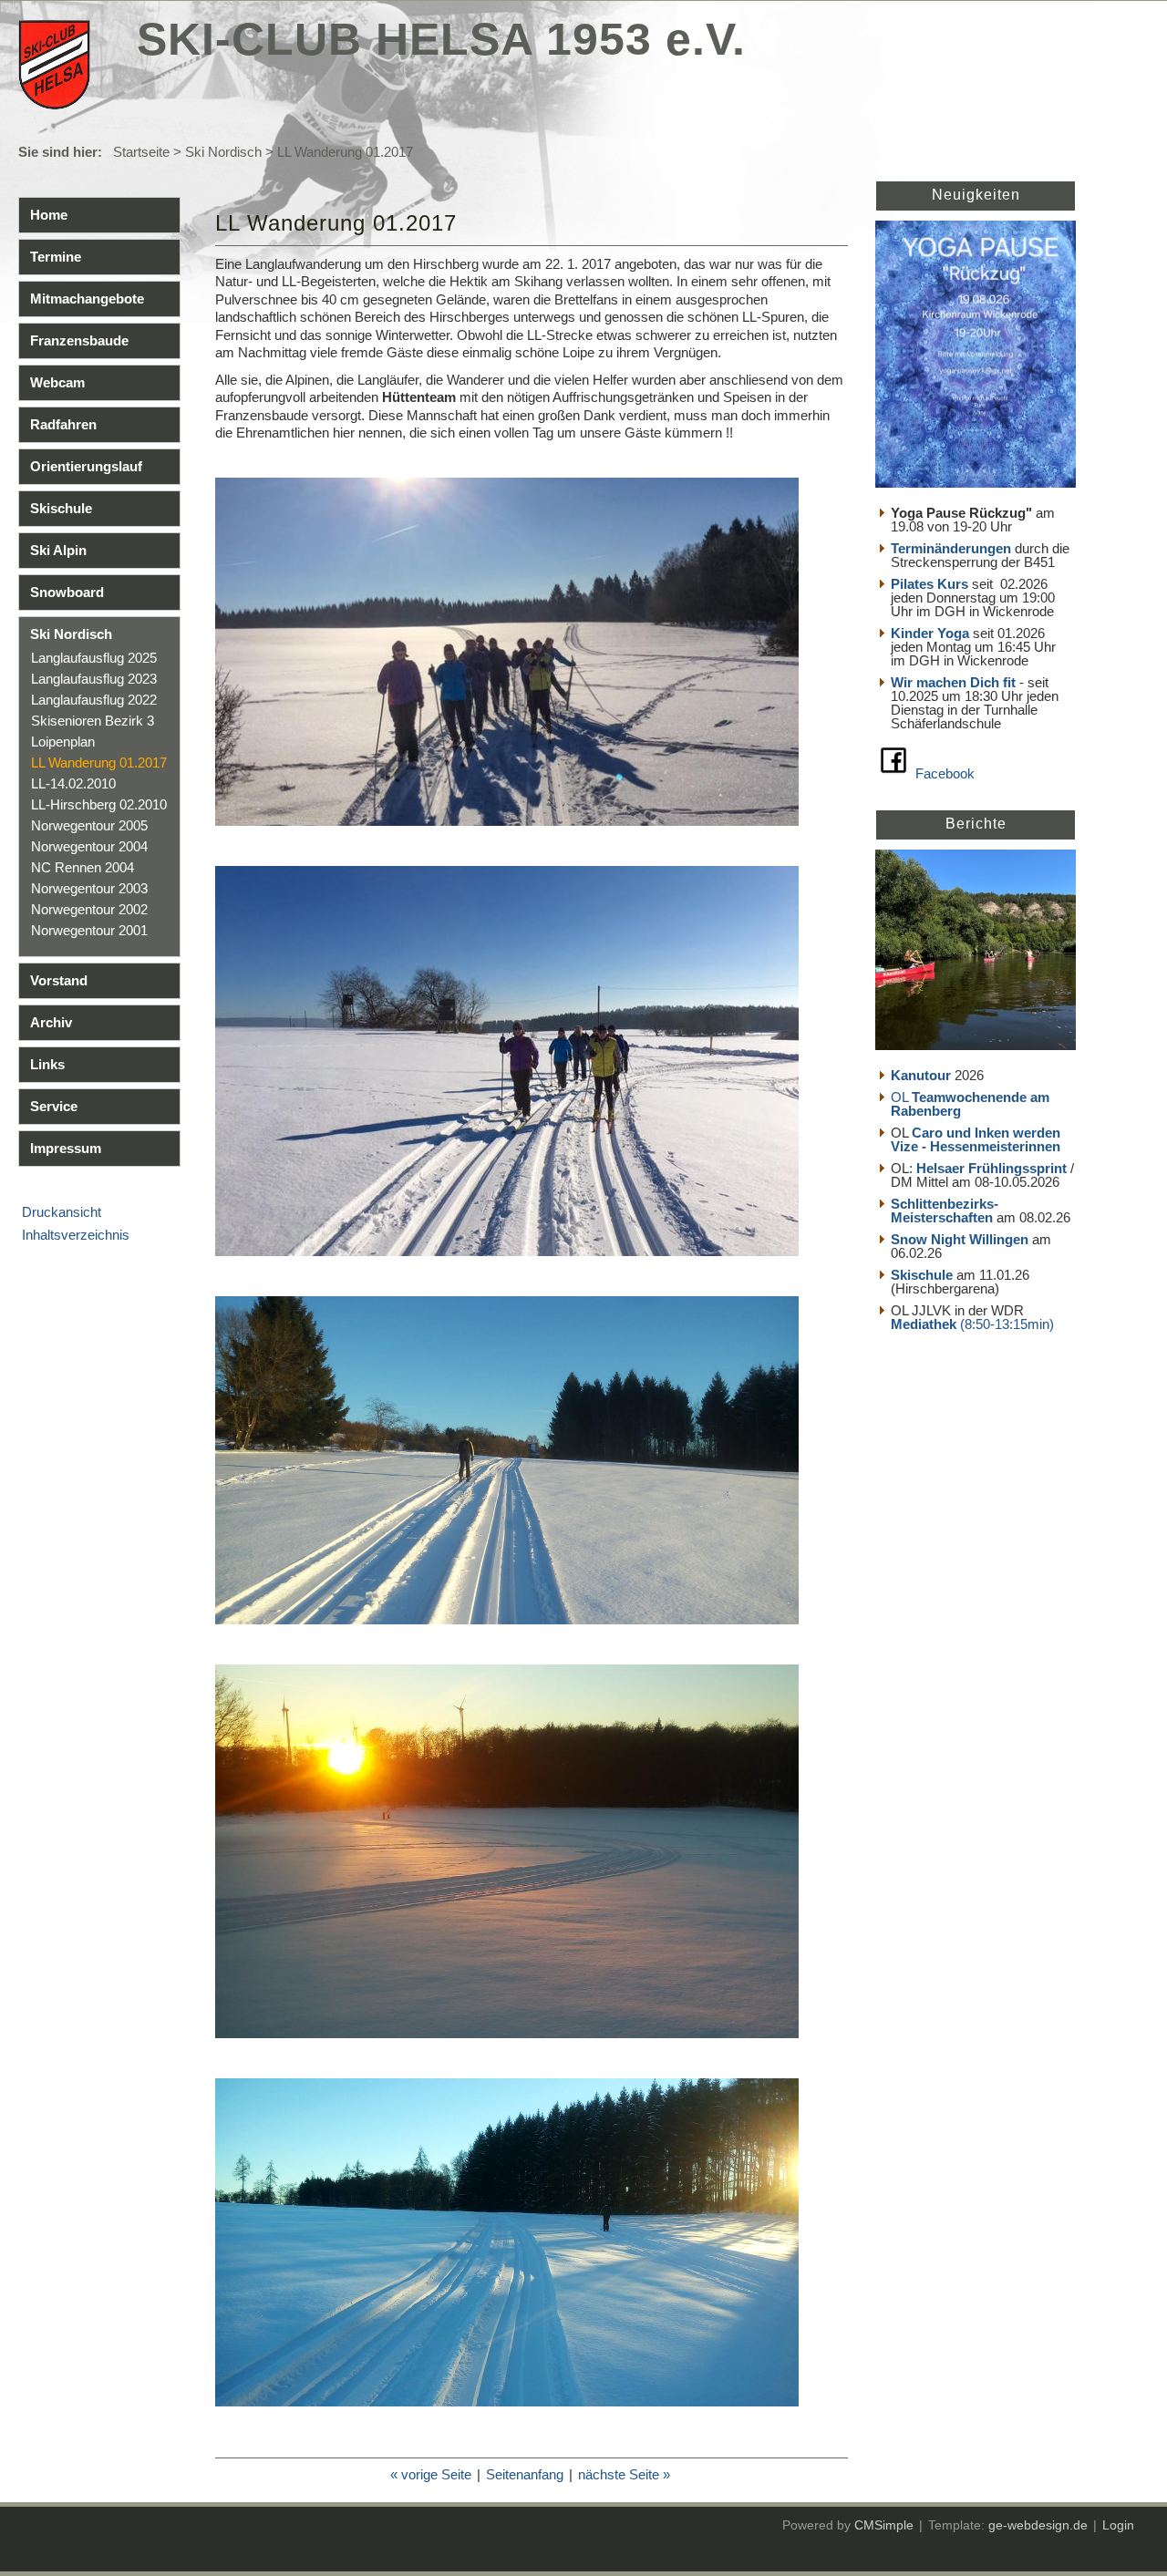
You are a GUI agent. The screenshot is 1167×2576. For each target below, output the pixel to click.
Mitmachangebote (87, 299)
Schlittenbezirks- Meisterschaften (945, 1211)
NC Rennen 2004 (83, 867)
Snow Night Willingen (960, 1239)
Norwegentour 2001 (89, 930)
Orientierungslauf (86, 466)
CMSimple (884, 2525)
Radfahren (63, 424)
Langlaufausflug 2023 (94, 679)
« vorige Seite (431, 2474)
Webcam (57, 382)
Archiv (51, 1022)
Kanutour (921, 1075)
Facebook (945, 773)
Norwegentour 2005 (89, 825)
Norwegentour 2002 (89, 909)
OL (970, 1104)
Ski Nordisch (223, 152)
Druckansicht (62, 1212)
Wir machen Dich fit (953, 682)
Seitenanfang (525, 2474)
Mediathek (925, 1324)
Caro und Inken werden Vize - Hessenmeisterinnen (976, 1139)
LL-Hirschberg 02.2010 (99, 804)
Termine (56, 257)
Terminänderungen (951, 548)
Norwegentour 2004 (89, 846)
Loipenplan (63, 742)
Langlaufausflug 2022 (94, 700)
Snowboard (67, 592)
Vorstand (59, 980)
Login (1118, 2525)
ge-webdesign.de (1038, 2525)
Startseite (141, 152)
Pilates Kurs (929, 584)
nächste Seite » (624, 2474)
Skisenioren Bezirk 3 (93, 721)
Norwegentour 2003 (89, 888)
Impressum (66, 1148)
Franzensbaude (79, 340)
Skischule (61, 508)
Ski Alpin (58, 550)
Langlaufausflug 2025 (94, 658)
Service (54, 1106)
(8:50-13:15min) (1007, 1324)
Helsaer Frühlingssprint (993, 1168)
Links (47, 1064)
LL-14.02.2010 (73, 783)
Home (49, 215)
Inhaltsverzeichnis (76, 1235)
